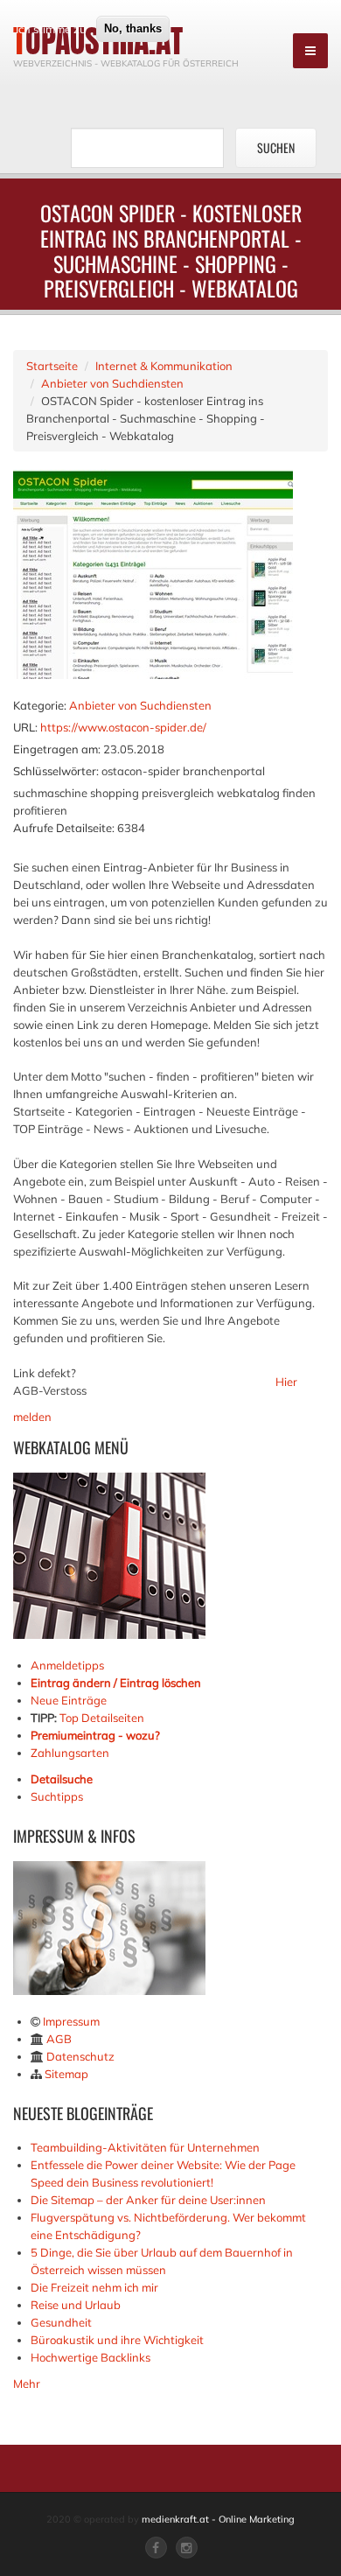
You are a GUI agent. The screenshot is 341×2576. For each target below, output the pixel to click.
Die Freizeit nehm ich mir (94, 2287)
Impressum (71, 2021)
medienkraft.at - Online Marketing (218, 2519)
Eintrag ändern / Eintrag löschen (116, 1683)
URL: (25, 727)
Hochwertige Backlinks (90, 2357)
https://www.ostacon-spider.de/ (123, 727)
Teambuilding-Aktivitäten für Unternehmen (145, 2147)
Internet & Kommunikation (164, 366)
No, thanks (133, 28)
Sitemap (66, 2074)
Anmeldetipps (67, 1665)
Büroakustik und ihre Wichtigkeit (117, 2340)
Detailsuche (62, 1779)
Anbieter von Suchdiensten (112, 383)
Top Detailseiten (102, 1718)
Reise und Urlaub (76, 2305)
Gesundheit (61, 2322)
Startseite (52, 366)
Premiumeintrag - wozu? (95, 1735)
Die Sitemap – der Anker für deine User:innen (148, 2200)
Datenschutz (80, 2056)
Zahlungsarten (70, 1753)
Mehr (27, 2383)
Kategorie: (40, 705)
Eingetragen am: (57, 749)
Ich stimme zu (51, 29)
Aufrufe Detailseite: (64, 828)
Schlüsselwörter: (56, 771)
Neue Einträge (69, 1700)
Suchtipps (57, 1796)
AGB (59, 2039)
